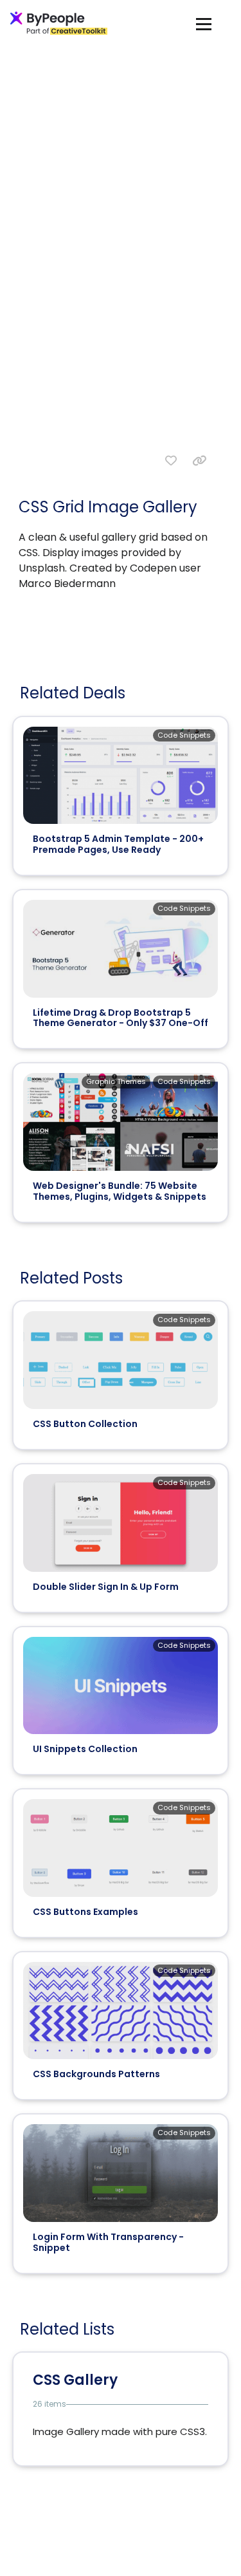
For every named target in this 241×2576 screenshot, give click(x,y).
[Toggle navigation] (204, 23)
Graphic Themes (116, 1081)
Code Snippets (184, 735)
